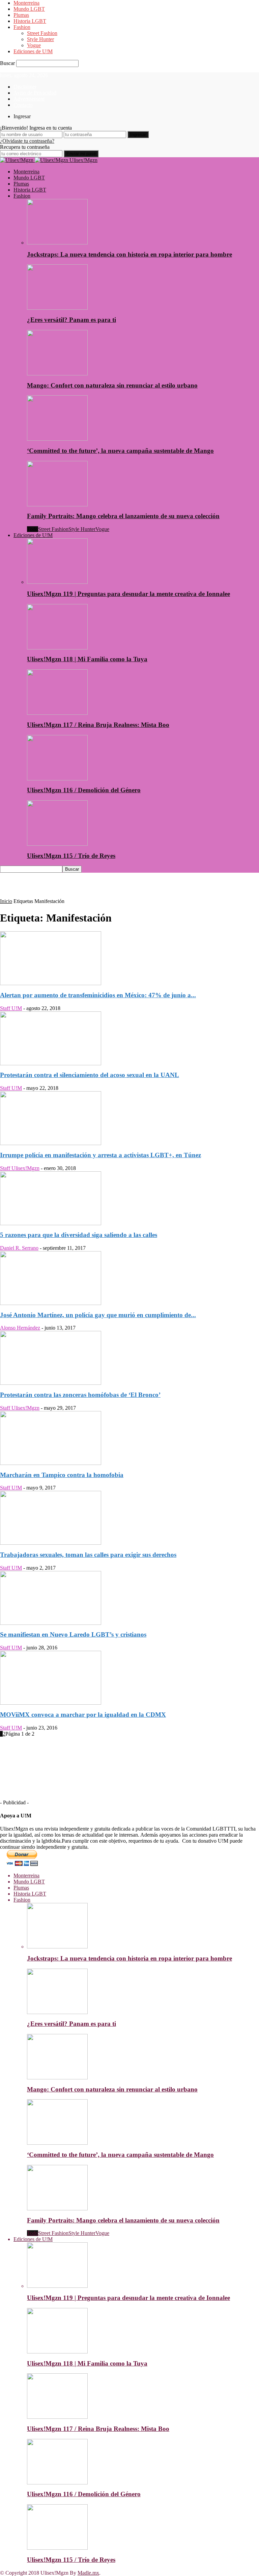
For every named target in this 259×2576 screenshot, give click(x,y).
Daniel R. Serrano (19, 1248)
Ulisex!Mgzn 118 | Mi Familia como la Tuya (87, 659)
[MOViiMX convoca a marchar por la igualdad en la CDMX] (51, 1703)
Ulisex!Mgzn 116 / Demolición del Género (84, 790)
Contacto (23, 105)
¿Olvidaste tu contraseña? (27, 141)
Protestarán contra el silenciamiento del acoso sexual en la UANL (90, 1075)
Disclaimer (25, 87)
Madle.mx (88, 2573)
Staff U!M (11, 1008)
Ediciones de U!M (33, 51)
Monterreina (26, 3)
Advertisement (29, 99)
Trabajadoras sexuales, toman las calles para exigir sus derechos (88, 1555)
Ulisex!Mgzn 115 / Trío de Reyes (71, 856)
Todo (33, 529)
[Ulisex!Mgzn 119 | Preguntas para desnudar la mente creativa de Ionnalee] (57, 582)
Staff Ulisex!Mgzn (20, 1168)
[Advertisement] (79, 888)
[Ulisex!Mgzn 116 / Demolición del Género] (57, 779)
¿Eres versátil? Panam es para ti (71, 320)
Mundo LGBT (29, 9)
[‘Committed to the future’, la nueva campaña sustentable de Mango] (57, 439)
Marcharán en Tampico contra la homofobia (62, 1475)
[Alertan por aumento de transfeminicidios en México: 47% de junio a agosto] (51, 983)
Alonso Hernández (20, 1328)
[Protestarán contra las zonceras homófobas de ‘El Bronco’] (51, 1383)
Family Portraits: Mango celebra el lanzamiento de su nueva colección (123, 516)
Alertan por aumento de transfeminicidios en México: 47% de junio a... (98, 995)
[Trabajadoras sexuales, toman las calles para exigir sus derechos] (51, 1543)
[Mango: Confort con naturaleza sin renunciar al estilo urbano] (57, 374)
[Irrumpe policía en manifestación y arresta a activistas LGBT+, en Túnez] (51, 1143)
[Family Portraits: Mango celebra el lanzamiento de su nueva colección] (57, 505)
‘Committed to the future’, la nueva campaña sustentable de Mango (120, 451)
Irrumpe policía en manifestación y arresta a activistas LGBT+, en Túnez (100, 1155)
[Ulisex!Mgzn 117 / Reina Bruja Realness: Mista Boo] (57, 713)
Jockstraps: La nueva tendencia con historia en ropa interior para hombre (129, 254)
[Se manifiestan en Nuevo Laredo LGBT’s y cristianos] (51, 1623)
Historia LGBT (30, 21)
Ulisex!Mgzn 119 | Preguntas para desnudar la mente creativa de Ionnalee (128, 594)
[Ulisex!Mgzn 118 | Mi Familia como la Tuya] (57, 648)
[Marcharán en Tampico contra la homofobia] (51, 1463)
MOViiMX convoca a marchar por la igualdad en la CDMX (83, 1715)
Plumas (21, 15)
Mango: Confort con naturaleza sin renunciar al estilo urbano (112, 385)
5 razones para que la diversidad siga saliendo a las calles (79, 1235)
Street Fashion (42, 33)
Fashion (22, 27)
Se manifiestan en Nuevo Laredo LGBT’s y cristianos (73, 1634)
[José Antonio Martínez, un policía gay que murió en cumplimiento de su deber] (51, 1303)
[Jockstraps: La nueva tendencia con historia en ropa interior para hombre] (57, 243)
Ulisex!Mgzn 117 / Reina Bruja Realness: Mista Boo (98, 725)
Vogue (34, 45)
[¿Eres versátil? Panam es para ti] (57, 308)
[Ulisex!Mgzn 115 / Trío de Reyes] (57, 844)
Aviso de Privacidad (35, 93)
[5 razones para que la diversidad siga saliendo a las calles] (51, 1223)
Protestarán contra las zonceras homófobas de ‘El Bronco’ (80, 1395)
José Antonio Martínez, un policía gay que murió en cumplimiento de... (98, 1315)
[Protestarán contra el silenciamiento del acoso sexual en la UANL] (51, 1063)
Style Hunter (40, 39)
